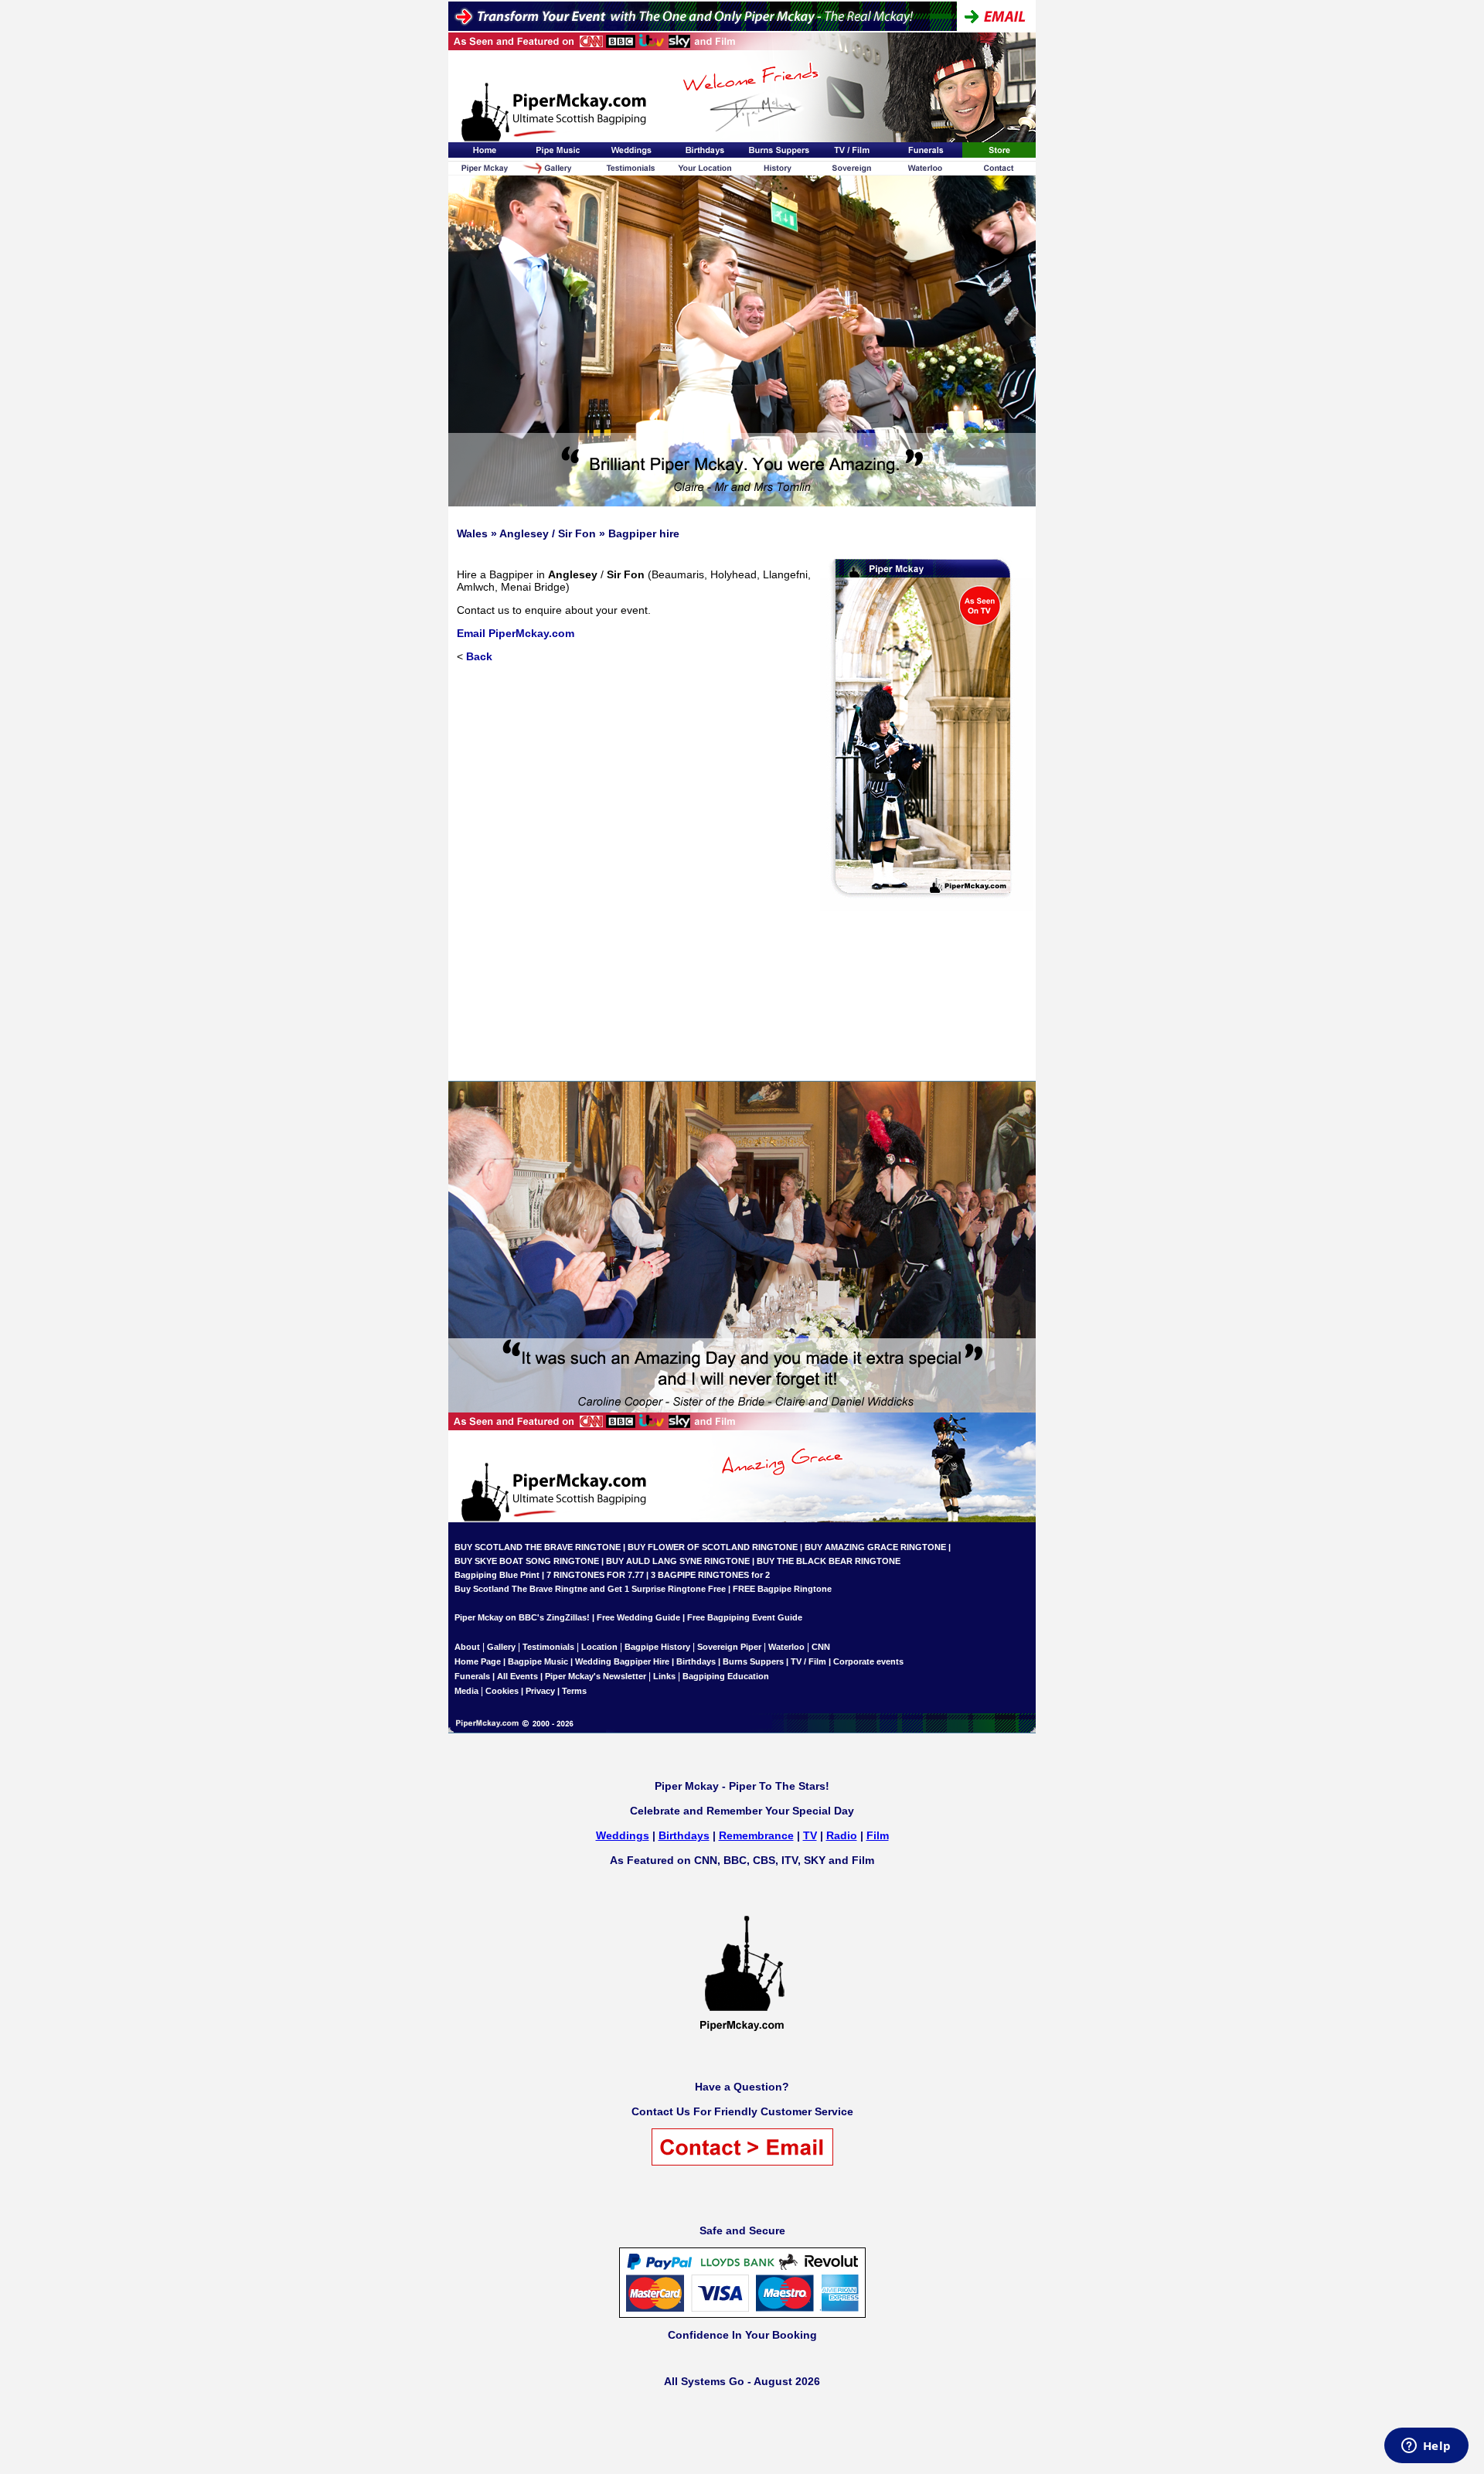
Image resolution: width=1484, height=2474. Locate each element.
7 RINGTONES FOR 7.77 (595, 1575)
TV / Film (808, 1661)
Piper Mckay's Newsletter (596, 1676)
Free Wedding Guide (638, 1617)
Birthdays (696, 1661)
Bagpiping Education (726, 1676)
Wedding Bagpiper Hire (622, 1661)
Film (878, 1835)
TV (810, 1835)
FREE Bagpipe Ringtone (782, 1589)
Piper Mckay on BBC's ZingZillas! (522, 1617)
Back (479, 656)
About (468, 1647)
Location (599, 1647)
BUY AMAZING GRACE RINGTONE (875, 1547)
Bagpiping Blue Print (497, 1575)
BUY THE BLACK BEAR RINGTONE (827, 1561)
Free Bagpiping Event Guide (745, 1617)
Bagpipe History (657, 1647)
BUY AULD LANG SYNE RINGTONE (678, 1561)
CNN (821, 1647)
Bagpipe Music (538, 1661)
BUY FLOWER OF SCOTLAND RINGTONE (713, 1547)
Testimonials (548, 1647)
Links (664, 1676)
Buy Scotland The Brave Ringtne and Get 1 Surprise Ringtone (580, 1589)
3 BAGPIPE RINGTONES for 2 (710, 1575)
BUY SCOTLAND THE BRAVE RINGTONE (538, 1547)
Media (466, 1691)
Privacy (540, 1691)
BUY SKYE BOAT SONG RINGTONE (527, 1561)
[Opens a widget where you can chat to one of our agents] (1426, 2447)
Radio (842, 1835)
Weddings (623, 1835)
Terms (574, 1691)
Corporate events (868, 1661)
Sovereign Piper (729, 1647)
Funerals (472, 1676)
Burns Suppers (753, 1661)
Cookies (502, 1691)
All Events (517, 1676)
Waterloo (786, 1647)
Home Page (478, 1661)
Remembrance (756, 1835)
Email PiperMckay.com (516, 633)
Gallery (501, 1647)
